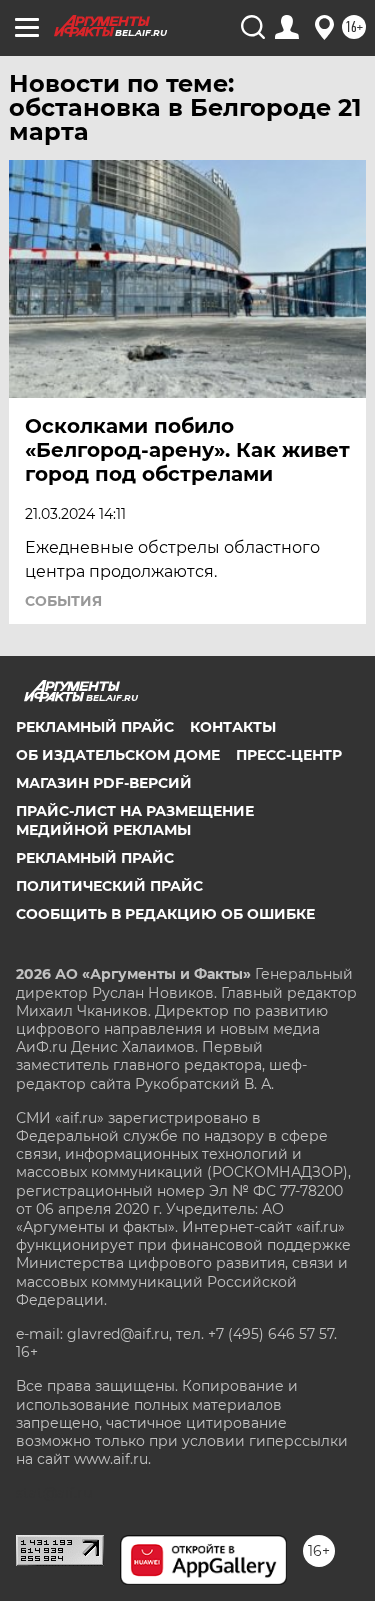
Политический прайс (109, 886)
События (63, 601)
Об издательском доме (118, 755)
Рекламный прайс (95, 727)
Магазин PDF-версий (104, 783)
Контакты (233, 727)
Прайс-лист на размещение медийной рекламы (135, 820)
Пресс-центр (289, 755)
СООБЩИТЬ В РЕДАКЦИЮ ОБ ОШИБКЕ (165, 914)
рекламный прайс (95, 858)
